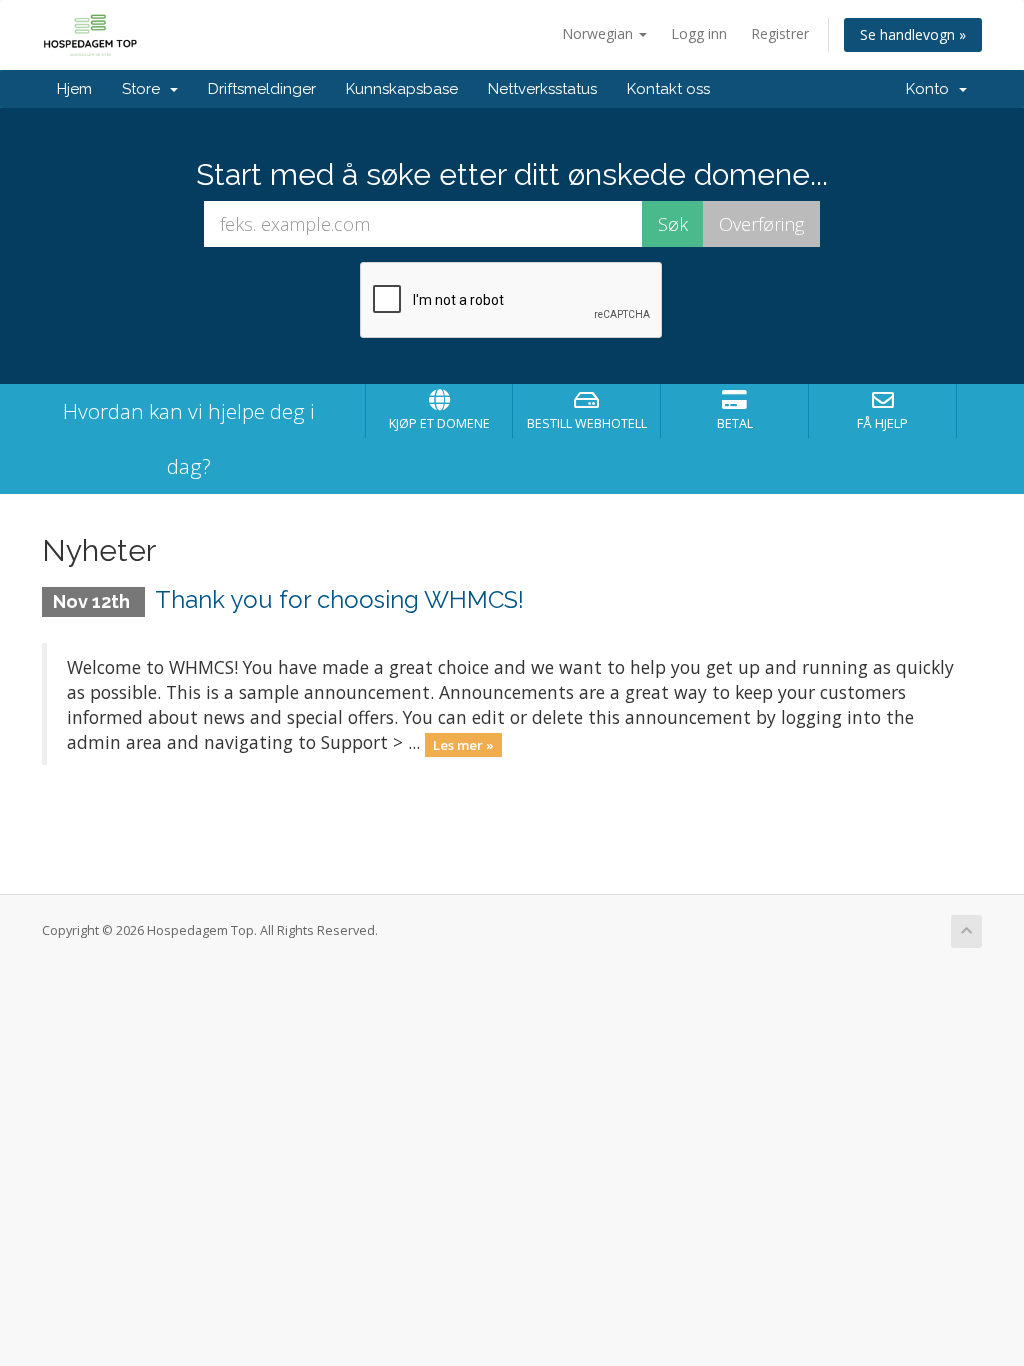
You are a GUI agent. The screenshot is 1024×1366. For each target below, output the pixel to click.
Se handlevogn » (913, 34)
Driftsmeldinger (262, 89)
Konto (931, 89)
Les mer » (463, 744)
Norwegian (599, 33)
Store (145, 89)
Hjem (74, 89)
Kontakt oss (668, 89)
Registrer (780, 33)
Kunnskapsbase (402, 89)
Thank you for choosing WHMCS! (339, 599)
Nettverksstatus (542, 89)
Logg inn (699, 33)
